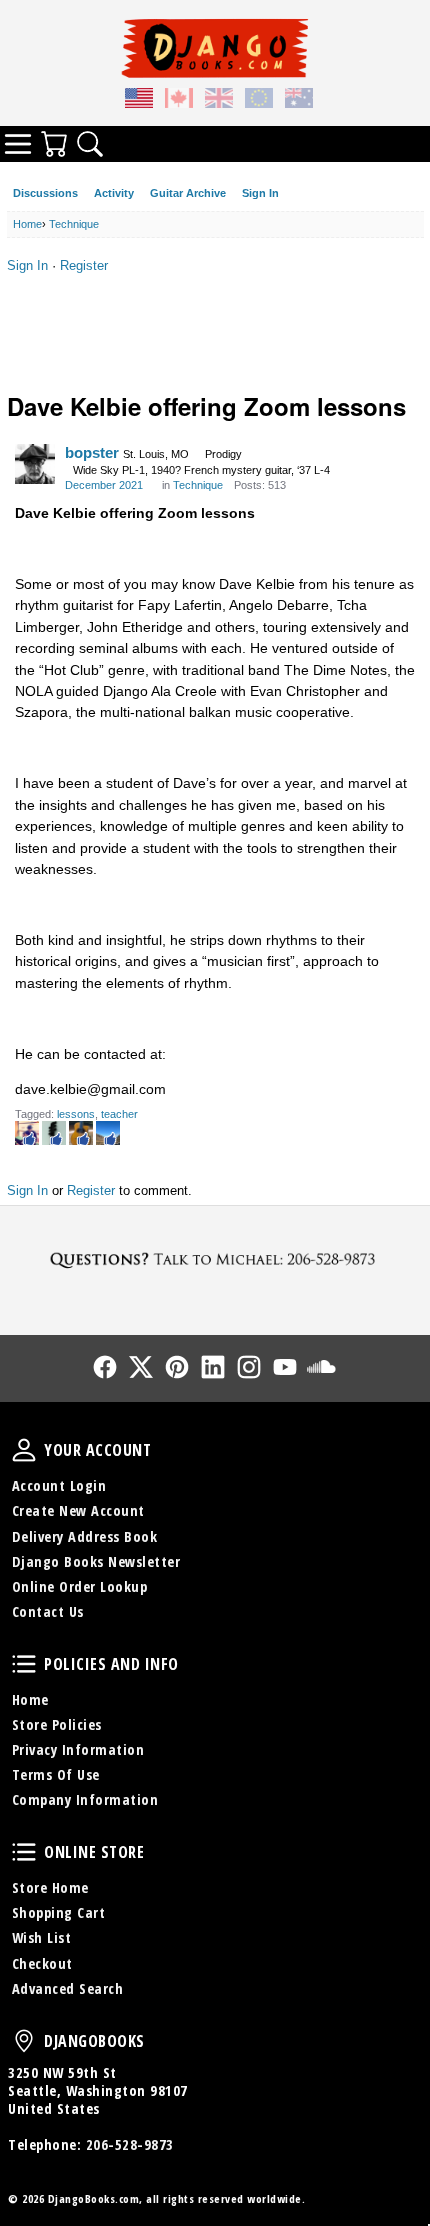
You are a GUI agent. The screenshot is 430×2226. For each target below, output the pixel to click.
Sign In (260, 193)
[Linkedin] (213, 1367)
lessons (76, 1114)
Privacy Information (78, 1749)
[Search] (90, 144)
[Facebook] (105, 1367)
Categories (18, 144)
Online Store (24, 1852)
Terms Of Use (56, 1774)
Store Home (50, 1887)
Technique (198, 485)
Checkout (42, 1963)
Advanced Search (68, 1988)
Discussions (45, 193)
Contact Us (48, 1611)
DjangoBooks (24, 2041)
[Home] (215, 48)
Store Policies (57, 1724)
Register (84, 265)
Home (30, 1699)
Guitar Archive (188, 193)
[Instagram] (249, 1367)
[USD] (139, 101)
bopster (92, 452)
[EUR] (259, 101)
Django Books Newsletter (96, 1561)
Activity (114, 193)
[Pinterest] (177, 1367)
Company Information (85, 1799)
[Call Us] (215, 1258)
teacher (119, 1114)
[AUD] (299, 101)
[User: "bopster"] (35, 464)
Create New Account (78, 1510)
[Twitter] (141, 1367)
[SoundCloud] (321, 1367)
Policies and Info (24, 1664)
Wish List (42, 1937)
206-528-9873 (130, 2144)
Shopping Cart (59, 1912)
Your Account (24, 1450)
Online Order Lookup (80, 1586)
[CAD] (179, 101)
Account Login (59, 1485)
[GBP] (219, 101)
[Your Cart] (54, 144)
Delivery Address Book (85, 1536)
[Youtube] (285, 1367)
